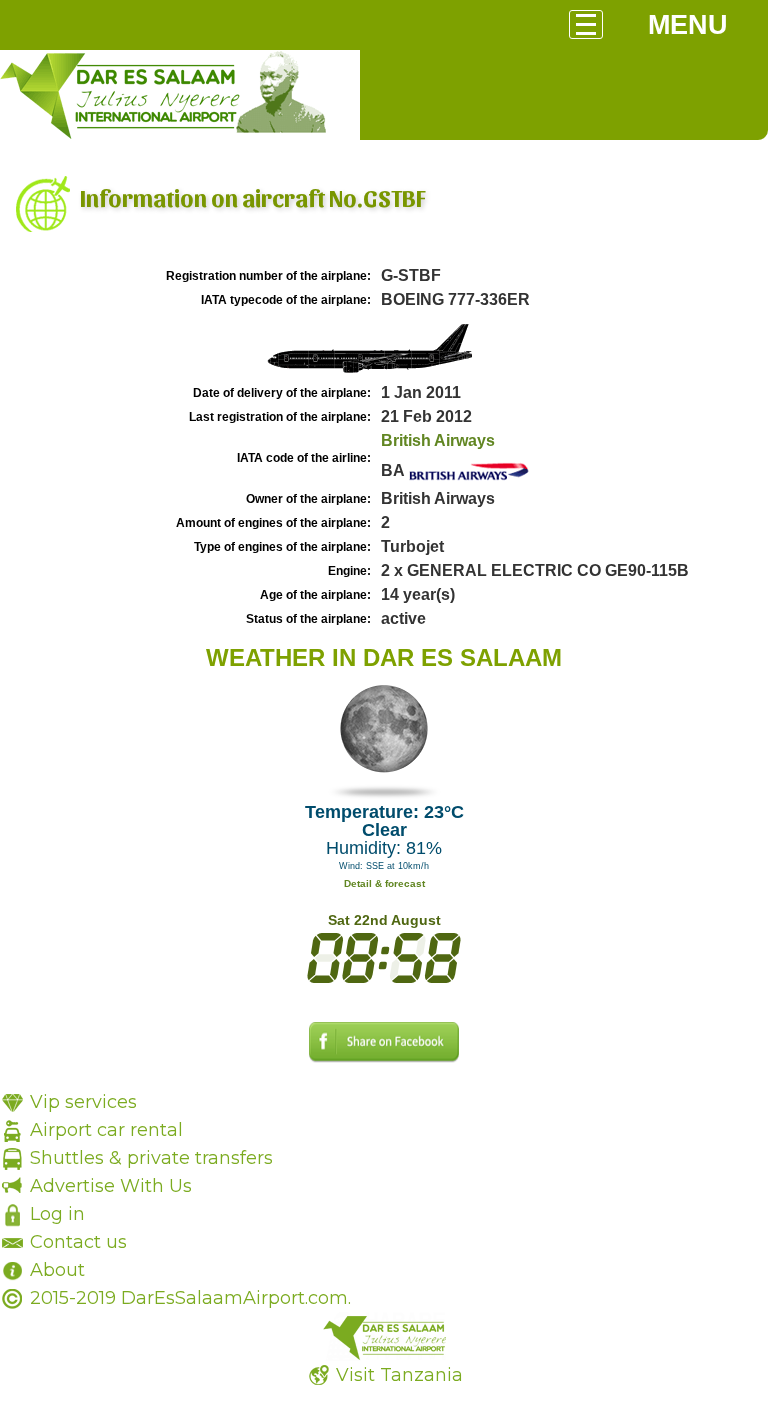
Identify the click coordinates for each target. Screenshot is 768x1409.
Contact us (78, 1242)
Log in (57, 1214)
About (57, 1270)
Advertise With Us (111, 1186)
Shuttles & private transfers (151, 1158)
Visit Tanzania (399, 1375)
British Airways (438, 440)
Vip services (83, 1102)
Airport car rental (106, 1130)
